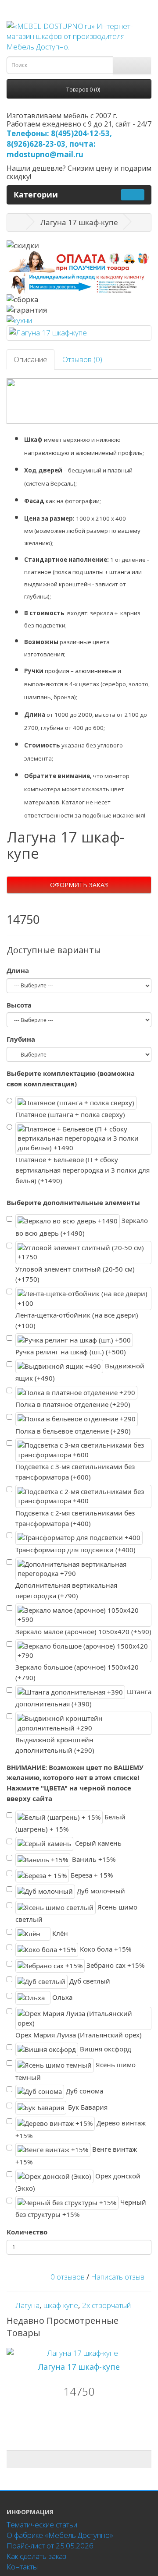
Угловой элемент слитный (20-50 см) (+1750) (75, 1274)
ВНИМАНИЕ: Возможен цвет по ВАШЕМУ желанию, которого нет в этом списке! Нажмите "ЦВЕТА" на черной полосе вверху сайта (75, 1783)
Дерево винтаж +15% (81, 2129)
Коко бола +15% (105, 1949)
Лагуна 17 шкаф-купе (79, 2367)
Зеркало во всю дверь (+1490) (82, 1227)
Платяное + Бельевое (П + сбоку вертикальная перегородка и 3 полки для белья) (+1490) (83, 1170)
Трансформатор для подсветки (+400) (75, 1550)
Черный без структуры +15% (81, 2208)
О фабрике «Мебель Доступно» (60, 2535)
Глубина (21, 1039)
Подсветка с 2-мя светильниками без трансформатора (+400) (75, 1518)
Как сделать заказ (36, 2556)
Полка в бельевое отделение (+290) (73, 1431)
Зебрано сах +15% (115, 1965)
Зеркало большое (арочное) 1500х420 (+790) (77, 1672)
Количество (27, 2232)
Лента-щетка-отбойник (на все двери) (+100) (77, 1320)
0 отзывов (68, 2277)
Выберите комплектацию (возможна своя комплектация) (71, 1078)
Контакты (22, 2567)
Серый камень (97, 1843)
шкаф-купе (61, 2305)
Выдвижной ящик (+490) (80, 1372)
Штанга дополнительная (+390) (83, 1698)
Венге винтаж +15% (76, 2155)
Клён (59, 1933)
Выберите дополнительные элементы (73, 1202)
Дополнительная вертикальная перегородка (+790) (66, 1590)
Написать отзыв (118, 2277)
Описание (31, 359)
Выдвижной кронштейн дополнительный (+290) (55, 1745)
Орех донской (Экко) (78, 2182)
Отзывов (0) (82, 359)
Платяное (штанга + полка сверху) (70, 1114)
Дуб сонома (84, 2091)
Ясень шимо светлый (76, 1913)
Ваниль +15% (93, 1859)
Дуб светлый (89, 1981)
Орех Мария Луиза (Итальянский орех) (79, 2035)
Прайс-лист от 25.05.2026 (50, 2546)
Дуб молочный (100, 1891)
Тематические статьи (42, 2525)
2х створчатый (106, 2305)
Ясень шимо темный (75, 2071)
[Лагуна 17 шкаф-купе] (79, 333)
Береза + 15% (91, 1875)
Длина (18, 970)
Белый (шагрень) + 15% (70, 1823)
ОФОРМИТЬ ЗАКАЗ (79, 885)
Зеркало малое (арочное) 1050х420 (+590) (83, 1632)
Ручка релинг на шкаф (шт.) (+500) (71, 1352)
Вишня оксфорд (105, 2048)
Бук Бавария (87, 2107)
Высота (19, 1005)
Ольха (61, 1997)
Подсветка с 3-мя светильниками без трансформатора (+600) (75, 1472)
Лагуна (27, 2305)
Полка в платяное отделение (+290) (73, 1404)
